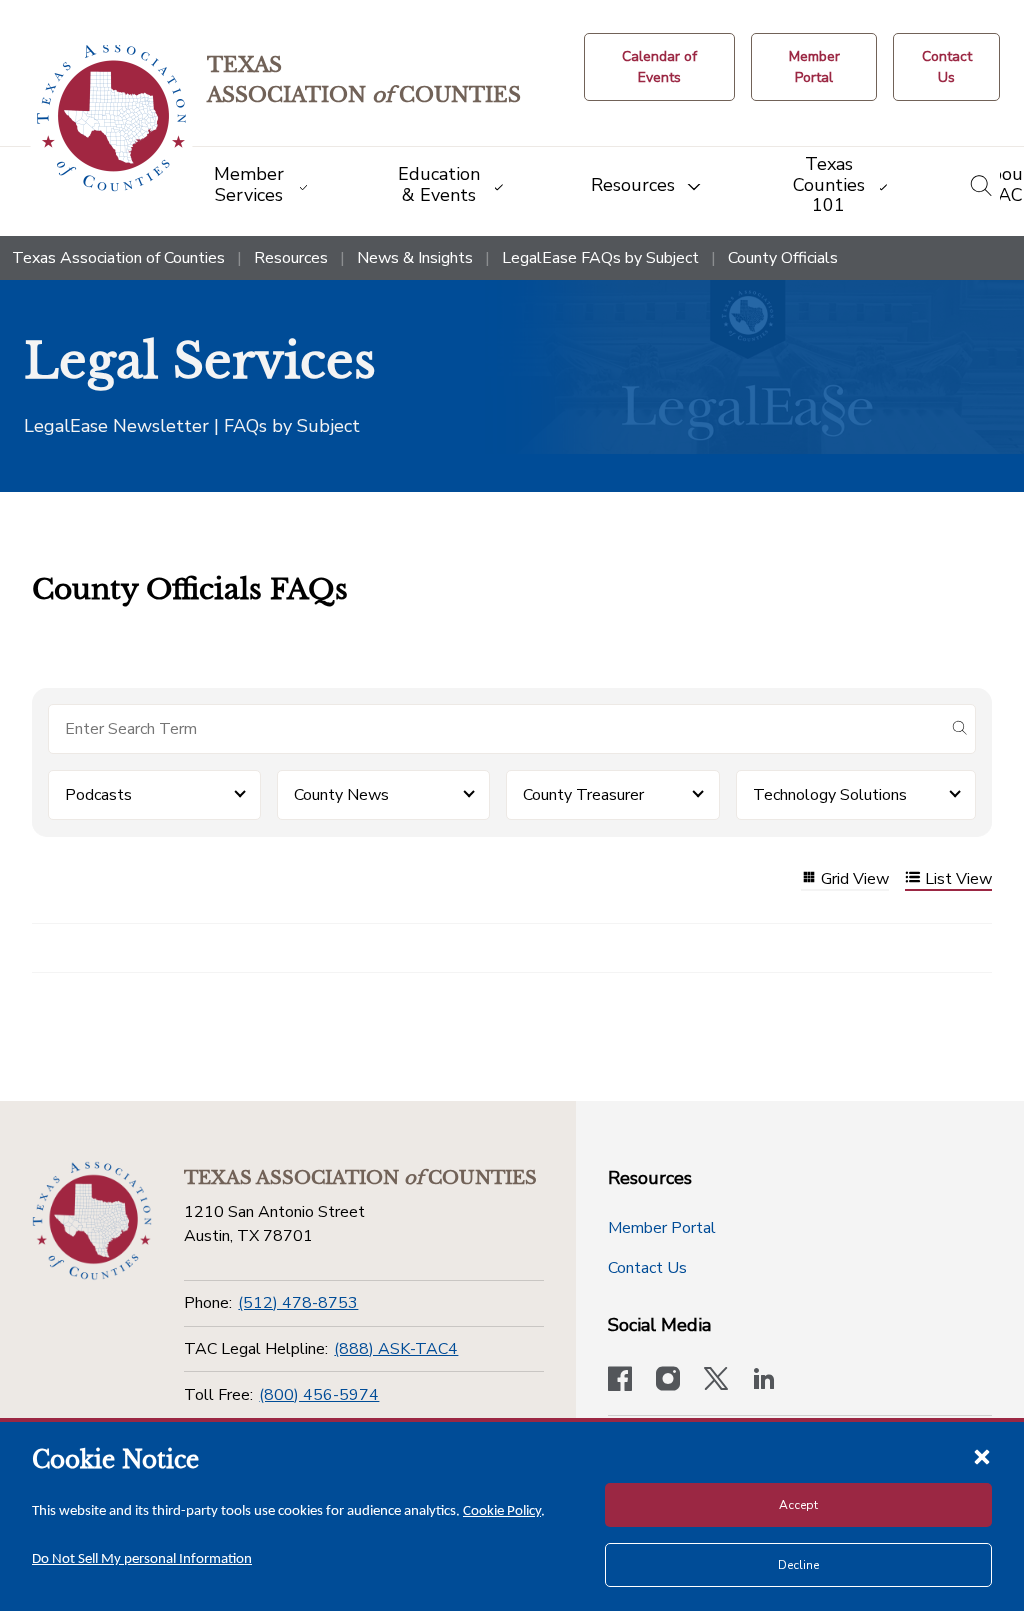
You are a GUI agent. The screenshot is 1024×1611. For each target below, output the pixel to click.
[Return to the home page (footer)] (92, 1221)
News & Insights (415, 258)
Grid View (855, 879)
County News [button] (341, 795)
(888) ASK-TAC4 (396, 1349)
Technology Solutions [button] (830, 795)
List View (958, 879)
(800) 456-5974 (319, 1395)
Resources (291, 258)
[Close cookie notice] (982, 1456)
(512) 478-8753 (298, 1303)
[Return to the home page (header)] (111, 118)
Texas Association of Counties (118, 258)
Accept (798, 1505)
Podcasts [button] (98, 795)
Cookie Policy (502, 1511)
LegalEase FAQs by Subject (600, 258)
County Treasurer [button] (583, 795)
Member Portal (662, 1228)
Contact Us (647, 1268)
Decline (798, 1565)
